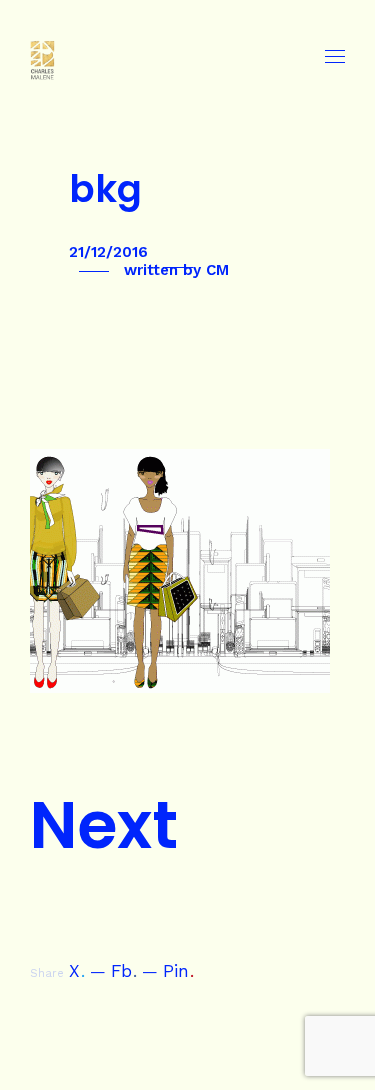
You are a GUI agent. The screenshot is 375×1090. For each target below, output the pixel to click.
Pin (178, 971)
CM (217, 270)
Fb (124, 971)
